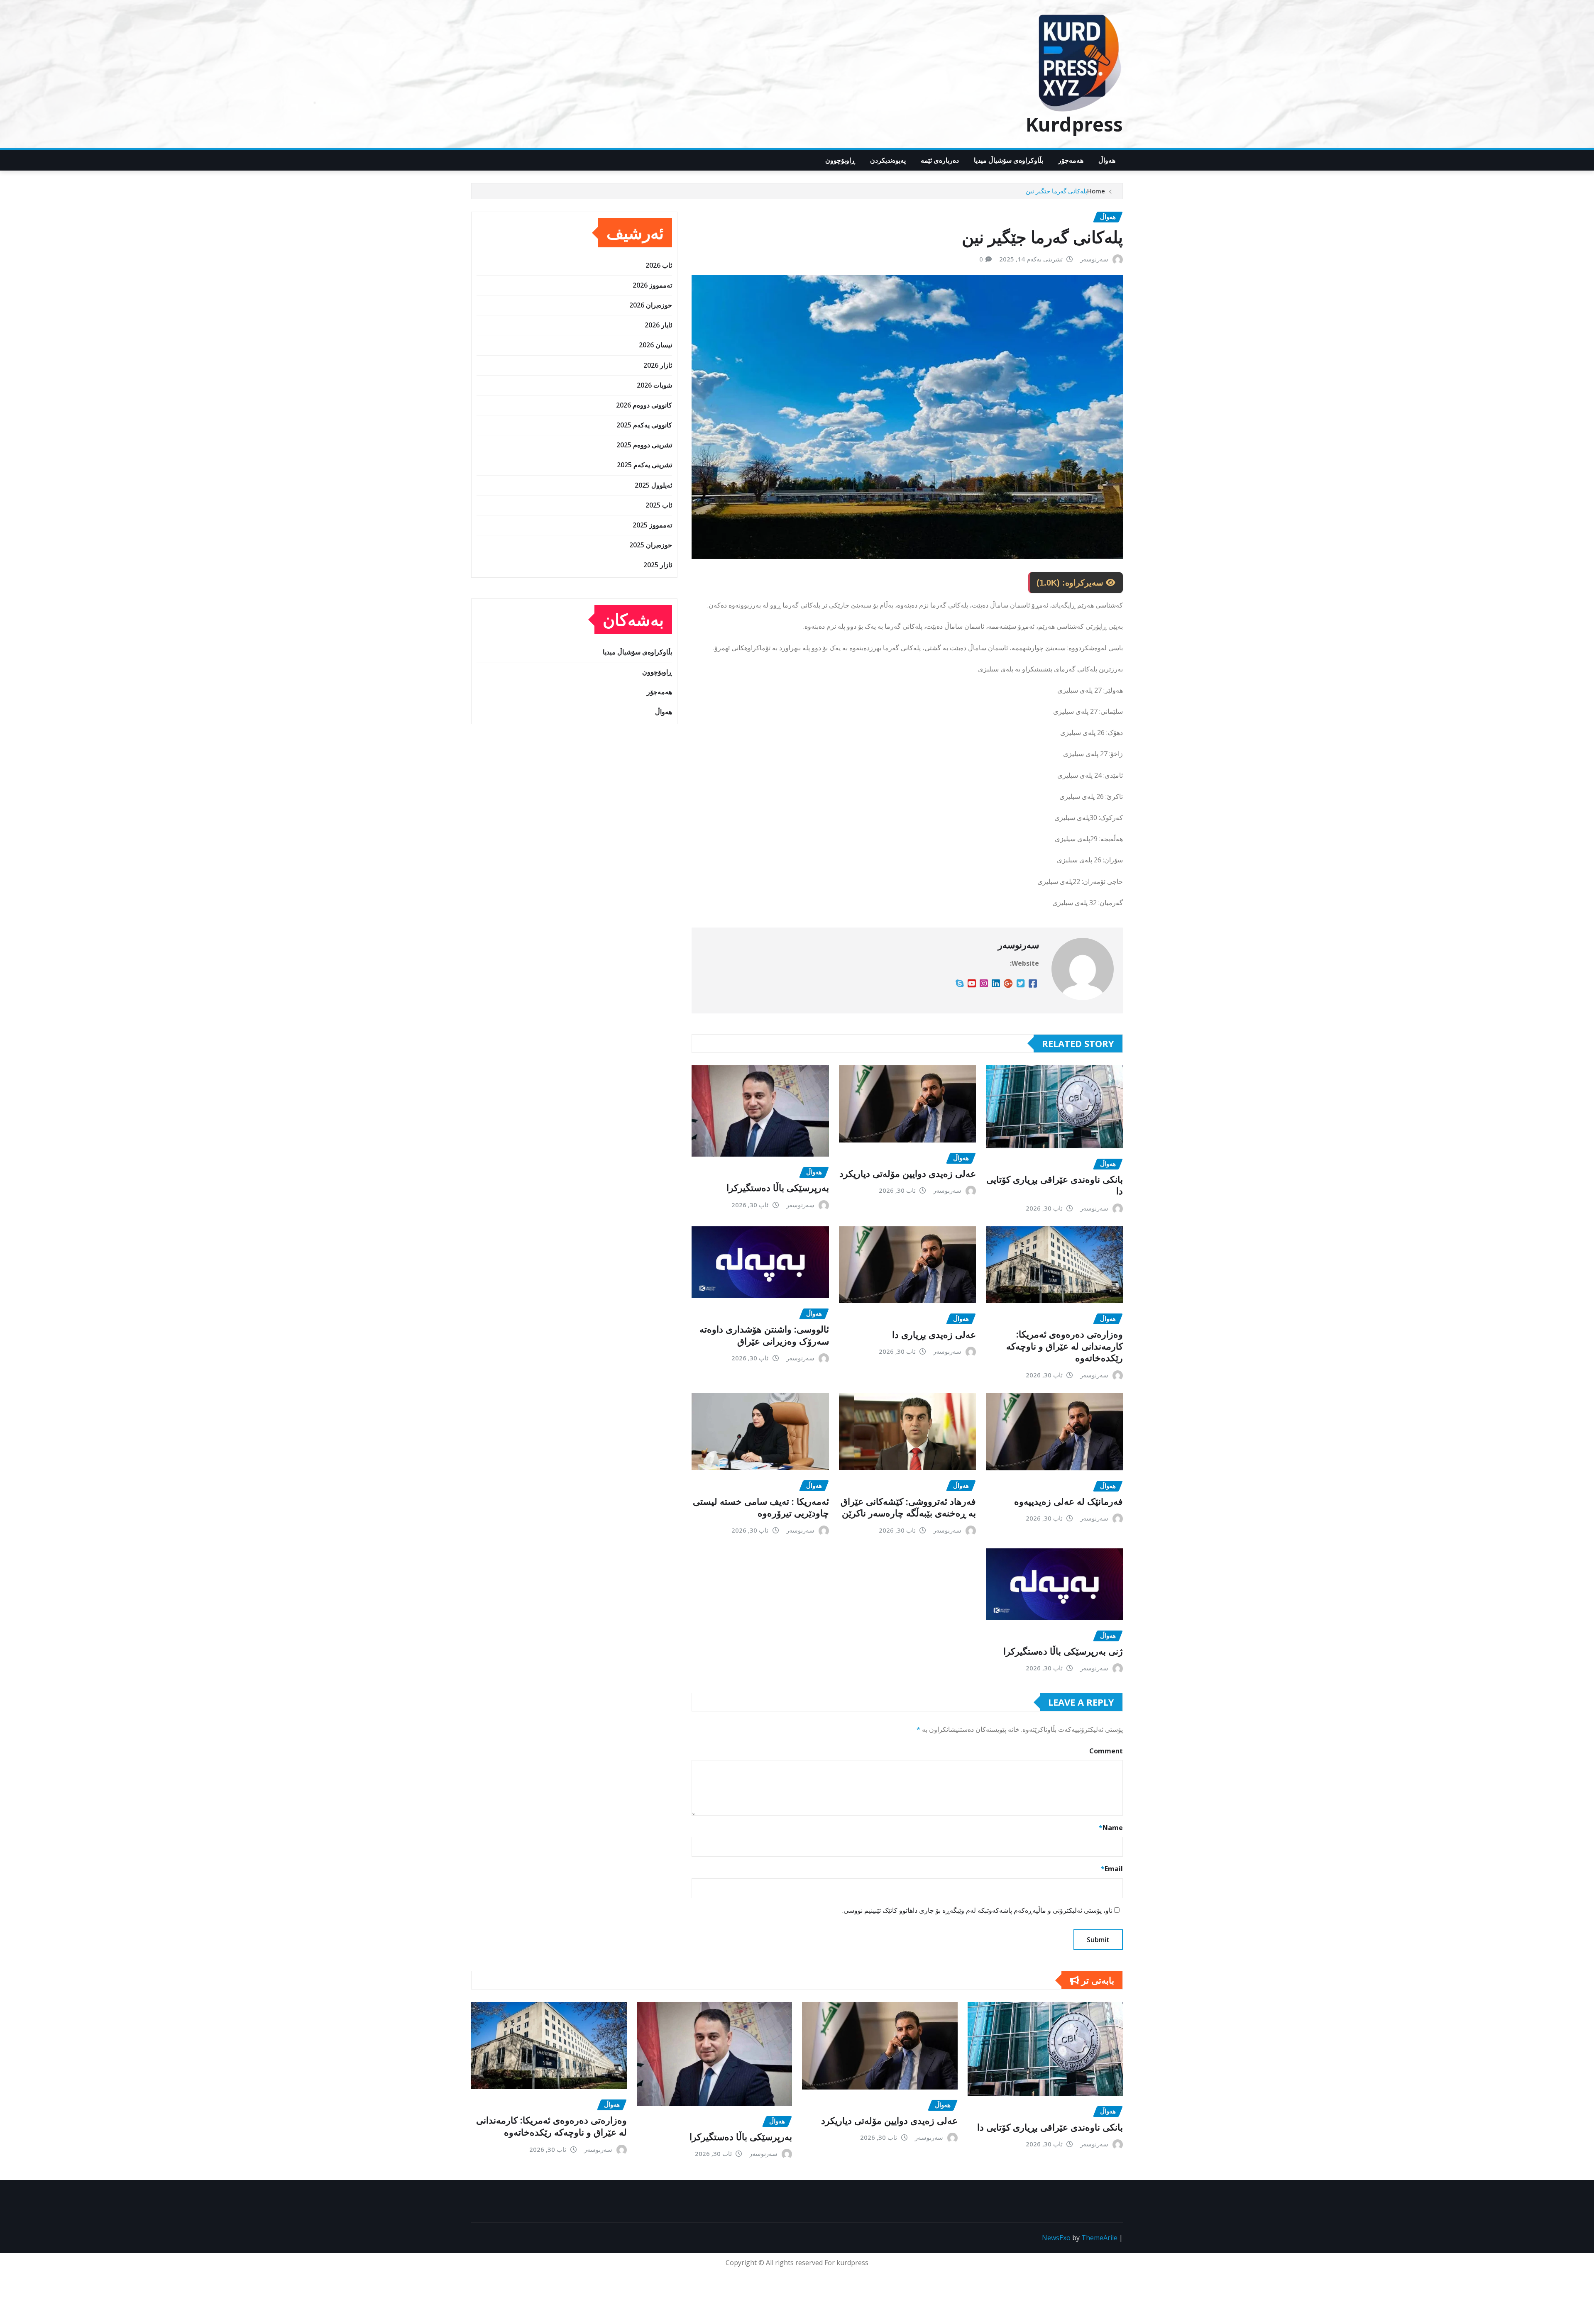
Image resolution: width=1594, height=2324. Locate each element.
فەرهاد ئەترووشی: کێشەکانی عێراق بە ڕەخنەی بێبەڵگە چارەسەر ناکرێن (908, 1507)
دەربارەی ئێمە (940, 160)
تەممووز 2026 (652, 285)
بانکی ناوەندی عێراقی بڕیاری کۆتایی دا (1055, 1185)
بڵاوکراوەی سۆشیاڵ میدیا (1008, 160)
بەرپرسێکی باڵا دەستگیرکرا (778, 1187)
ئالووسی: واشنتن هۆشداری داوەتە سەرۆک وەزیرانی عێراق (764, 1335)
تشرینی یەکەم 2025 (644, 465)
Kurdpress (1074, 124)
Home (1096, 191)
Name (1111, 1828)
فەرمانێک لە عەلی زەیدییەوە (1068, 1501)
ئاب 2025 (659, 505)
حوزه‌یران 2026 (651, 305)
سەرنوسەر (1094, 259)
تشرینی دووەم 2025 (644, 445)
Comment (1106, 1751)
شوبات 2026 (654, 385)
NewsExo (1056, 2238)
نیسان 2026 (655, 345)
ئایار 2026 (658, 325)
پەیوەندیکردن (888, 160)
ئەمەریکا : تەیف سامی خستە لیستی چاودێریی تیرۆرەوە (761, 1507)
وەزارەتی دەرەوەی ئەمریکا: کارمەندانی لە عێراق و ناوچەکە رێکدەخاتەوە (1065, 1346)
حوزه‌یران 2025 (651, 545)
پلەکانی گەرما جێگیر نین (1056, 191)
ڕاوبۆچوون (840, 160)
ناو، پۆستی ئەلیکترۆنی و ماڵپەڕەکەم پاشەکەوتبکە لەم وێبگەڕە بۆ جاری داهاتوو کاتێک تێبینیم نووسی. (977, 1910)
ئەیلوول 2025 (653, 485)
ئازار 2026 (658, 365)
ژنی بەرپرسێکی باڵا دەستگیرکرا (1063, 1651)
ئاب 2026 (659, 265)
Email (1112, 1869)
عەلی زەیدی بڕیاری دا (934, 1334)
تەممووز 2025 (652, 525)
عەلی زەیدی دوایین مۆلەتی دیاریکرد (908, 1173)
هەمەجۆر (1071, 160)
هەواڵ (1107, 160)
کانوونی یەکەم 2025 (644, 425)
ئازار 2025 (658, 565)
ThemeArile (1099, 2238)
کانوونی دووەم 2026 (644, 405)
